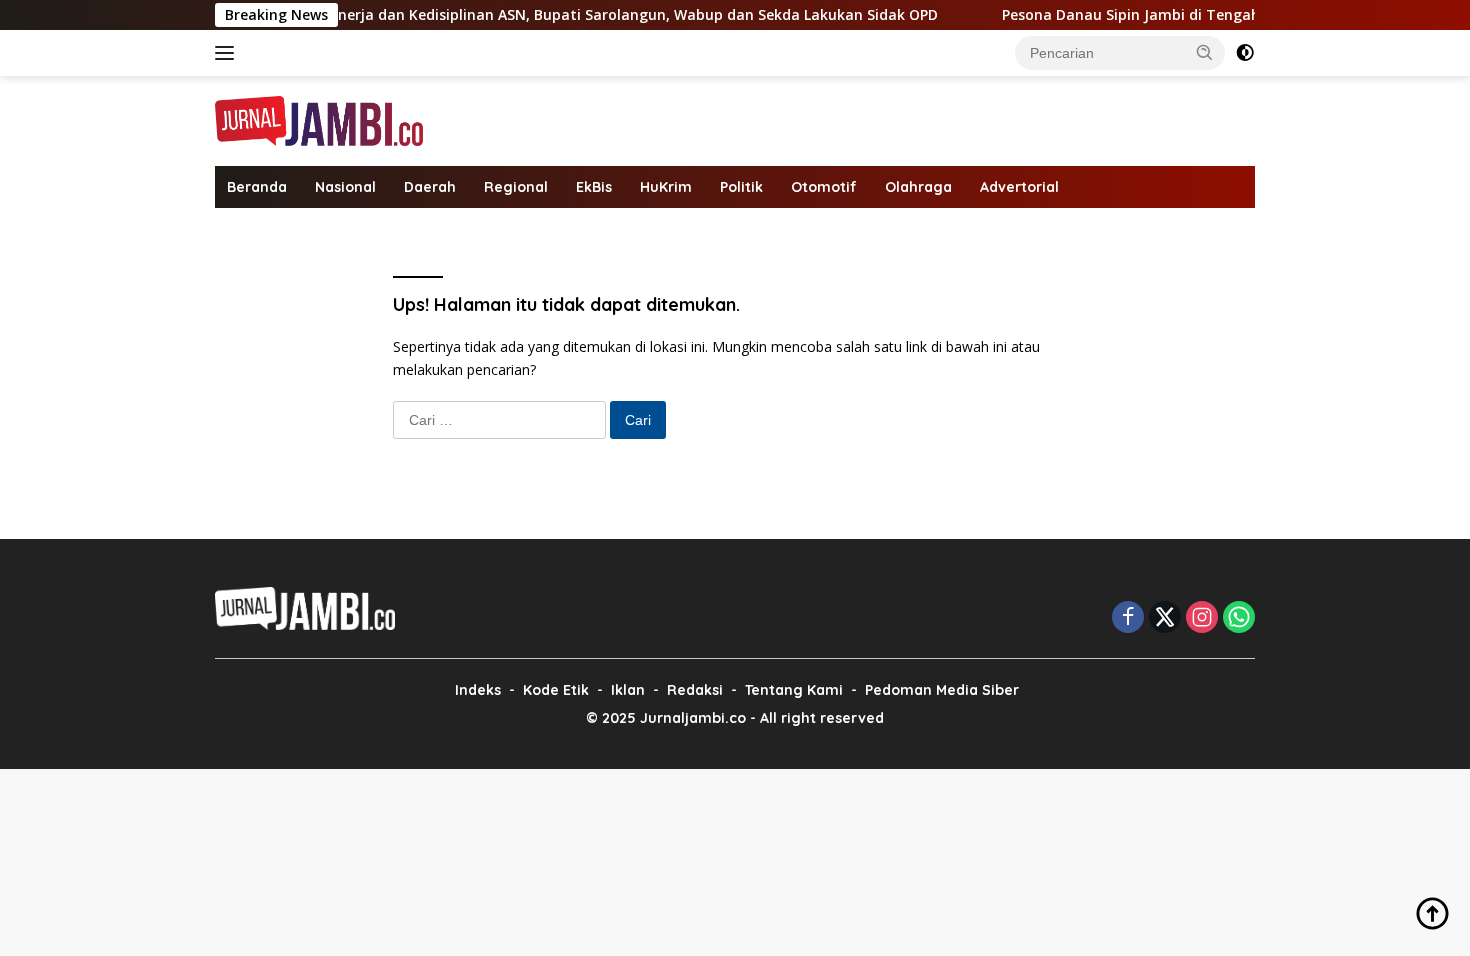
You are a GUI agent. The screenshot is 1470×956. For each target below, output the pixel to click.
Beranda (257, 187)
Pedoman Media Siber (942, 690)
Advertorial (1019, 187)
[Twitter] (1165, 618)
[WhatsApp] (1239, 618)
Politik (741, 187)
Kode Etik (556, 690)
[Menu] (228, 53)
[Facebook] (1128, 618)
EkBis (594, 187)
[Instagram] (1202, 618)
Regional (516, 187)
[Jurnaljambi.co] (319, 119)
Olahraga (918, 187)
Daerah (430, 187)
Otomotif (824, 187)
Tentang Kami (794, 690)
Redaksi (695, 690)
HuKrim (666, 187)
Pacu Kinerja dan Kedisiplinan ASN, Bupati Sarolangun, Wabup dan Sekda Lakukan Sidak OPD (585, 15)
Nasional (345, 187)
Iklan (628, 690)
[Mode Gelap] (1245, 53)
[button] (1205, 52)
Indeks (478, 690)
